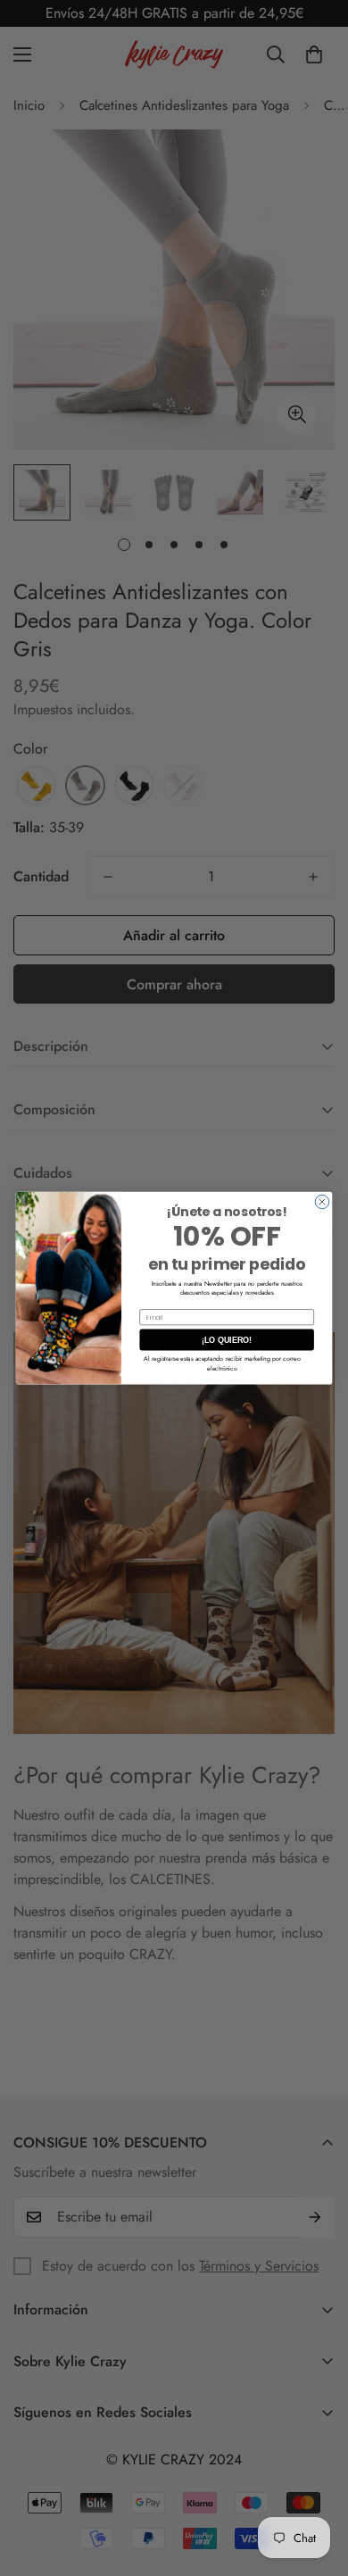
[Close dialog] (322, 1202)
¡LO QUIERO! (227, 1340)
